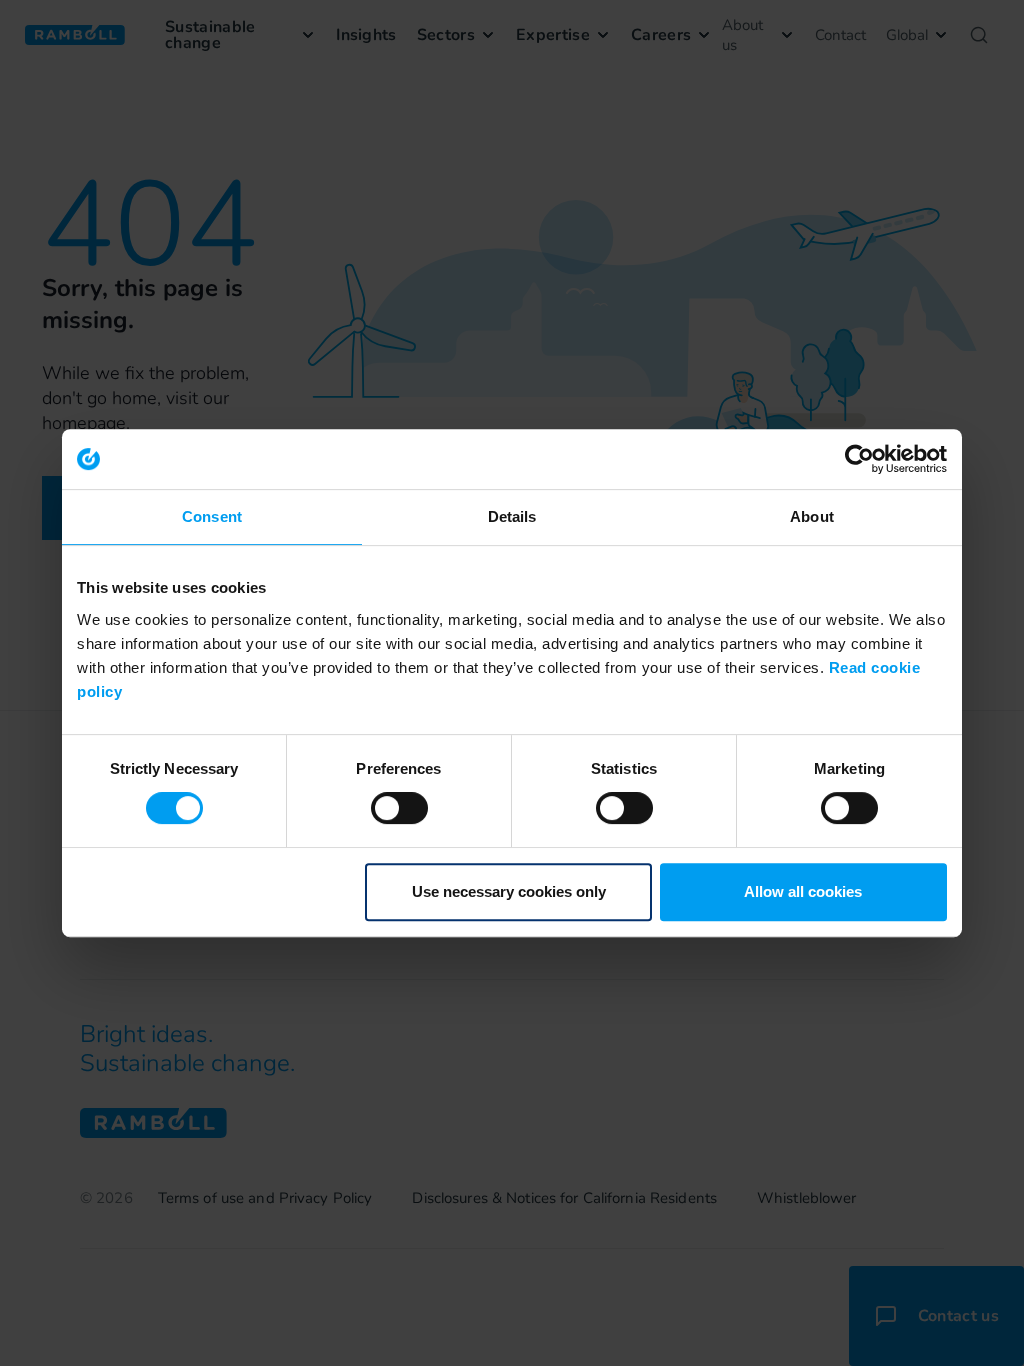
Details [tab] (512, 516)
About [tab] (812, 516)
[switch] (399, 808)
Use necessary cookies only (509, 891)
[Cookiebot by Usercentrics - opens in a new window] (859, 459)
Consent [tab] (212, 516)
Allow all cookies (803, 891)
